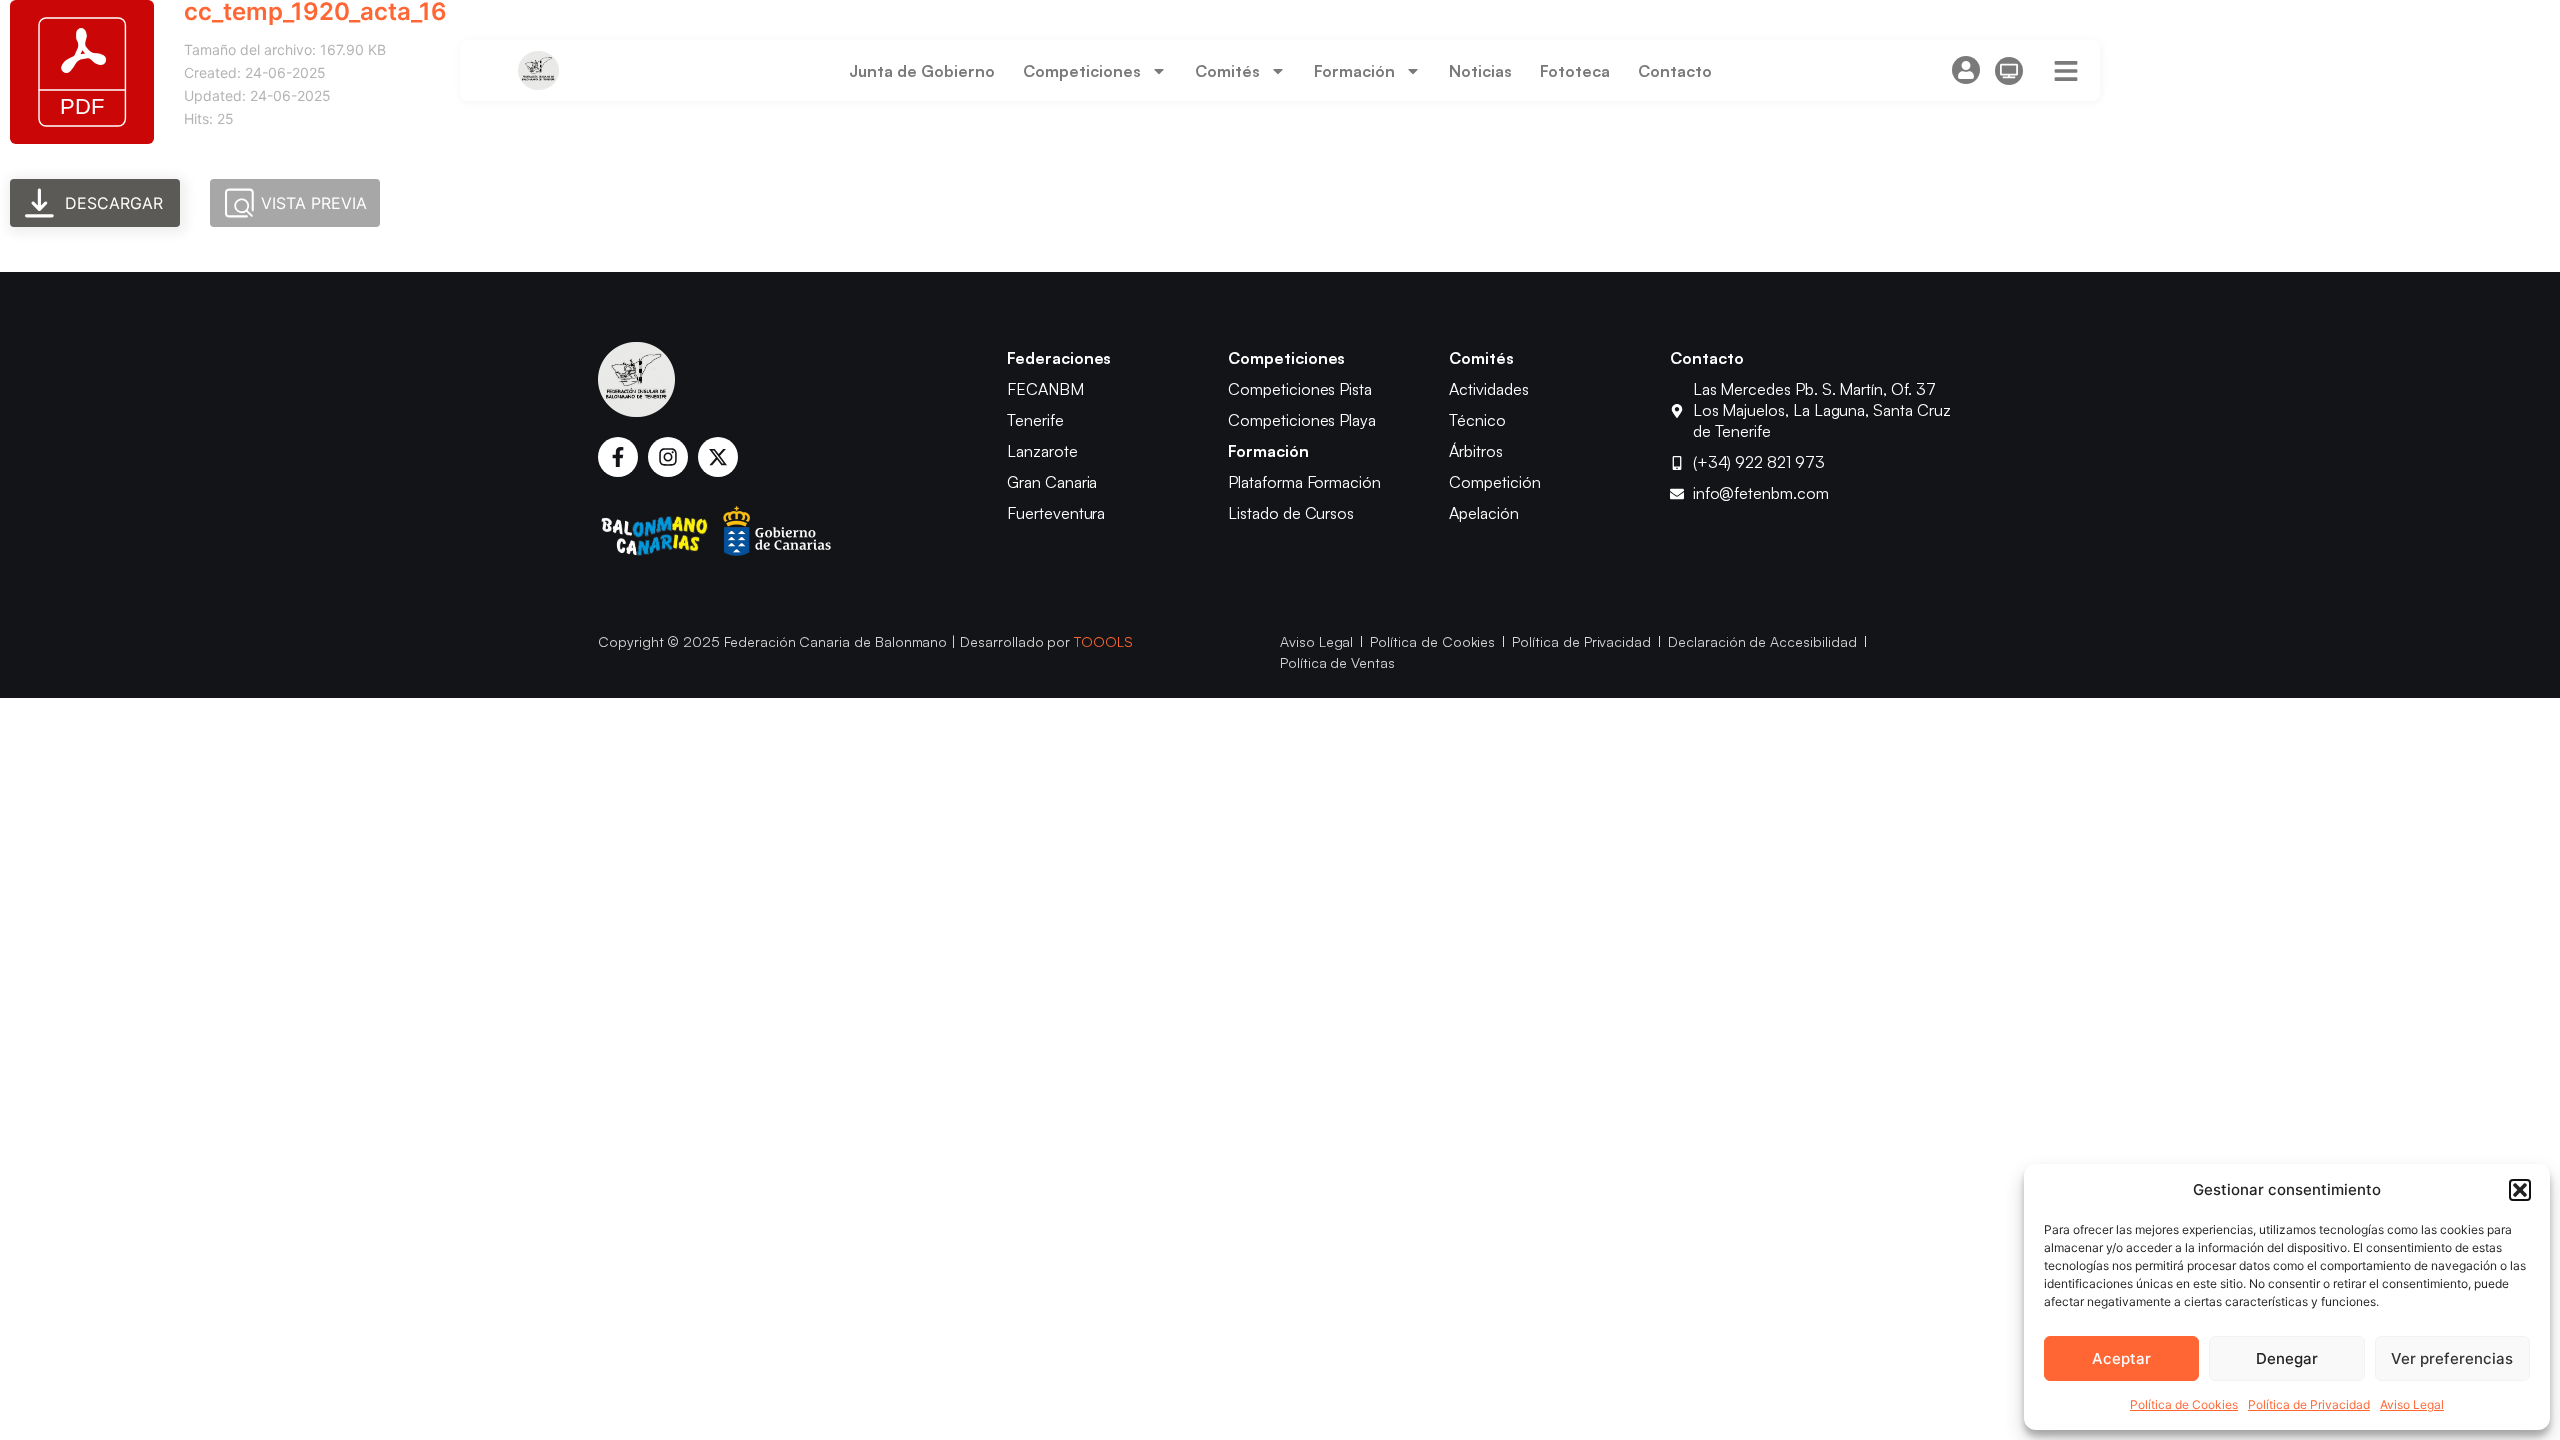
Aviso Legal (2412, 1404)
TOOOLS (1103, 641)
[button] (2520, 1190)
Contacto (1675, 71)
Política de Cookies (2184, 1404)
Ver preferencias (2452, 1358)
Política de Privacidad (2309, 1404)
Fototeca (1575, 71)
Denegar (2287, 1358)
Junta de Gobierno (922, 71)
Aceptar (2121, 1358)
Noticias (1480, 71)
